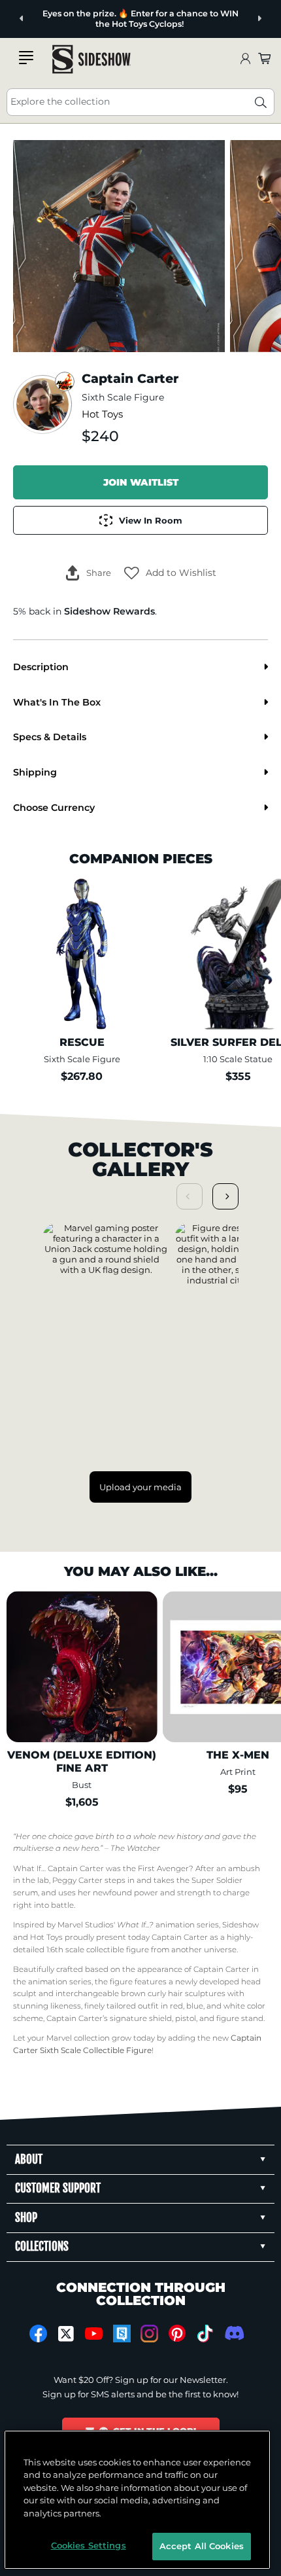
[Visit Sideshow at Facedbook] (38, 2334)
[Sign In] (245, 59)
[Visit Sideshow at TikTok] (205, 2334)
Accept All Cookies (202, 2546)
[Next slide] (259, 19)
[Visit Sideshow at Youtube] (94, 2334)
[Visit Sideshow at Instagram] (149, 2334)
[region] (138, 2500)
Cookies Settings (89, 2545)
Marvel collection (78, 2038)
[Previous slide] (22, 19)
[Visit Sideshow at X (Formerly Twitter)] (66, 2334)
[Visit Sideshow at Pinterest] (177, 2334)
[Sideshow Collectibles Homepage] (91, 59)
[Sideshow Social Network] (122, 2334)
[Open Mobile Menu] (26, 58)
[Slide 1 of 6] (119, 246)
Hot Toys (102, 414)
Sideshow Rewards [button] (109, 611)
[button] (170, 573)
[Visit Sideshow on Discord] (233, 2333)
